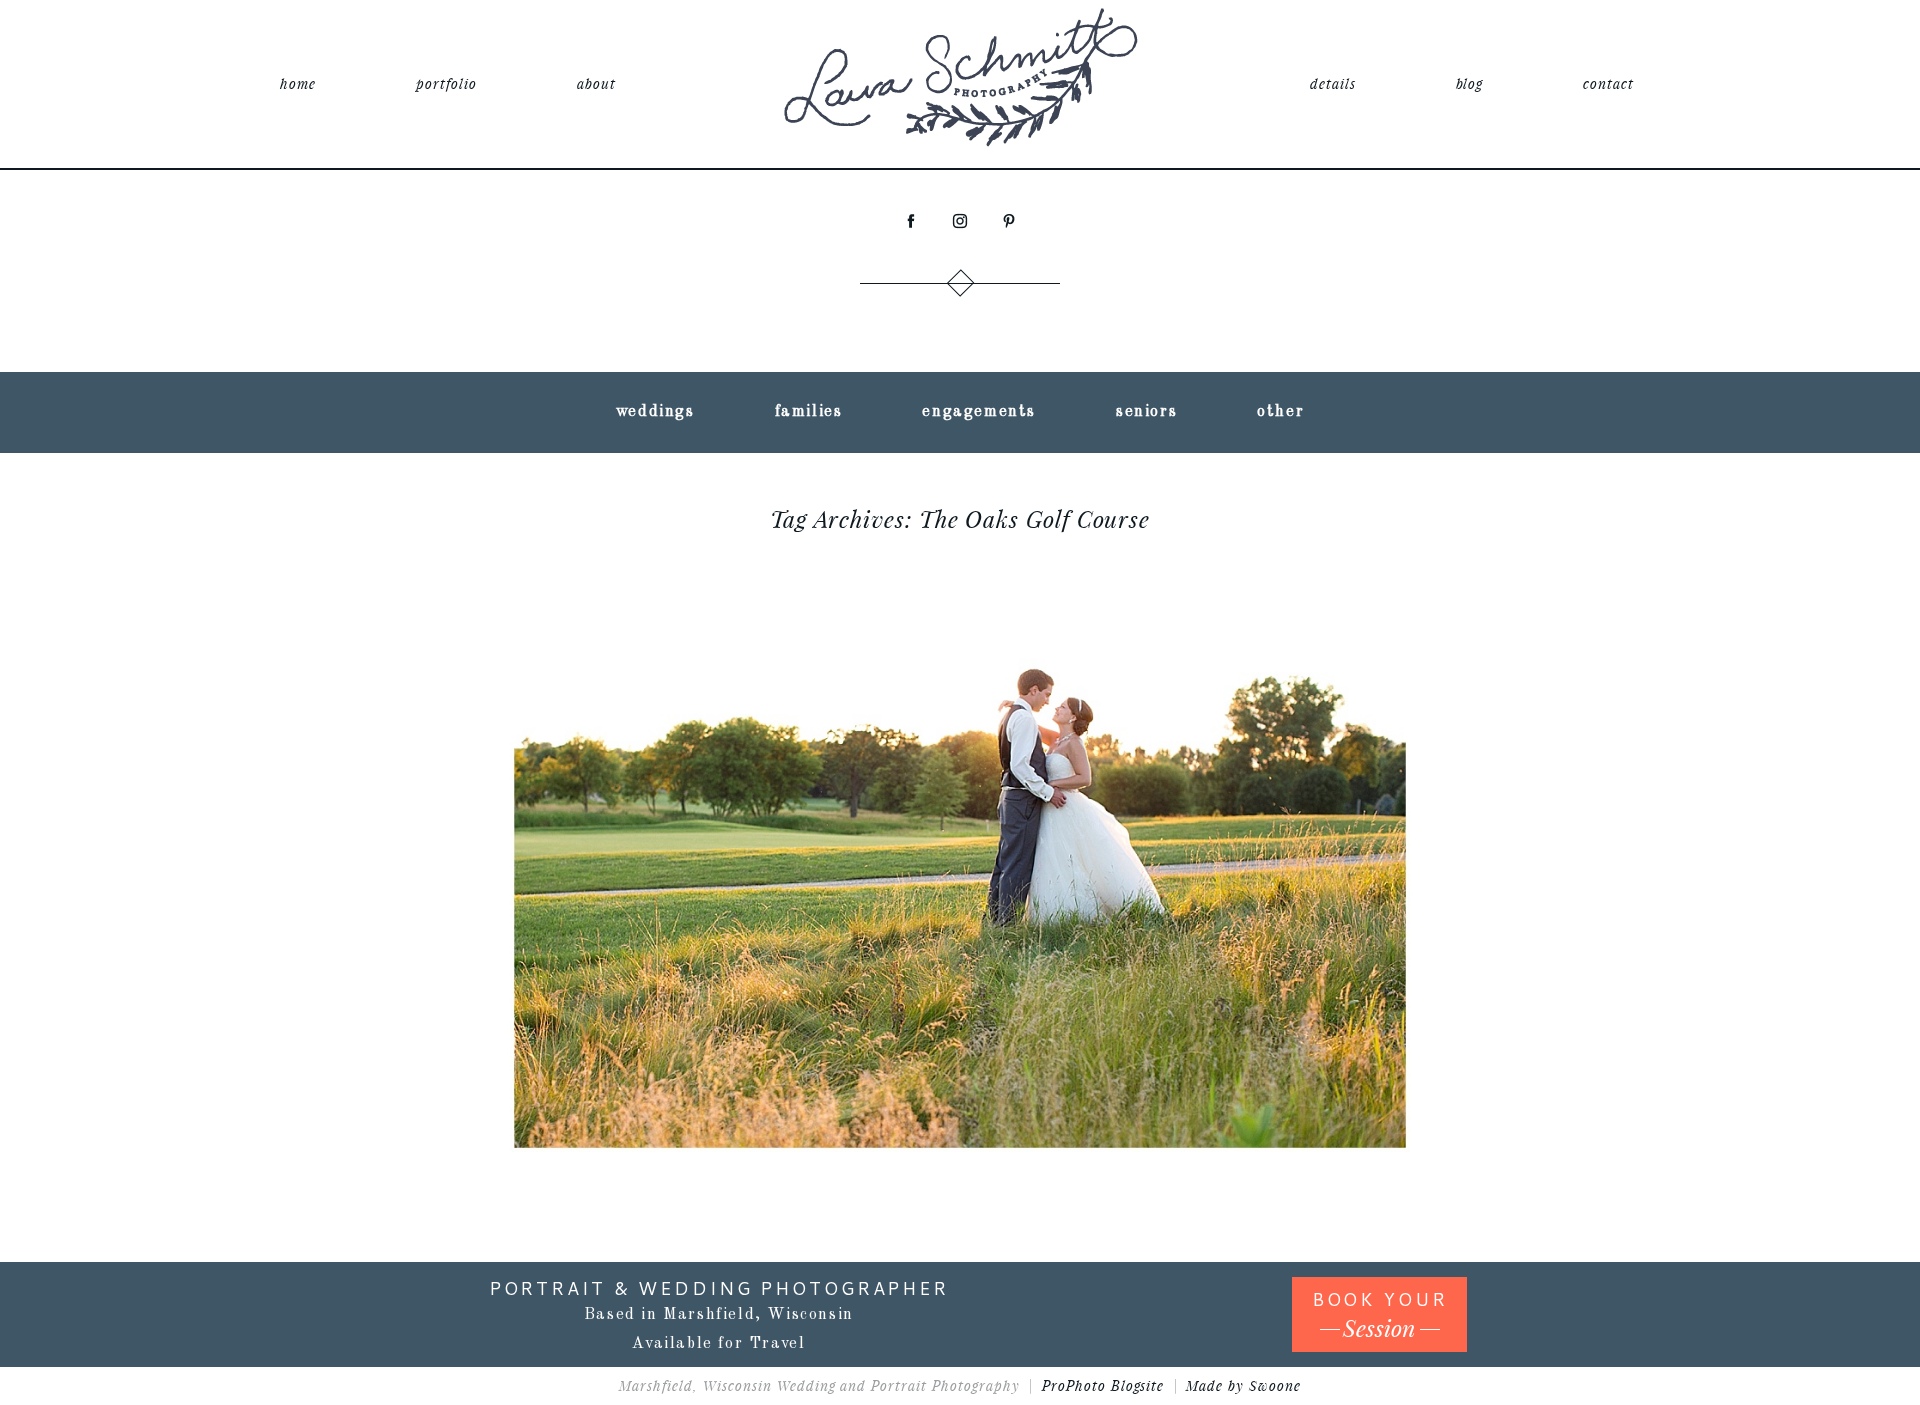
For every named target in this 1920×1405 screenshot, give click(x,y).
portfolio (446, 83)
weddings (655, 412)
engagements (979, 412)
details (1333, 83)
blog (1470, 83)
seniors (1146, 412)
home (298, 83)
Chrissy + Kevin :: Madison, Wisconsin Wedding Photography (955, 795)
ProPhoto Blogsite (1103, 1385)
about (596, 83)
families (809, 412)
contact (1608, 83)
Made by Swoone (1243, 1385)
